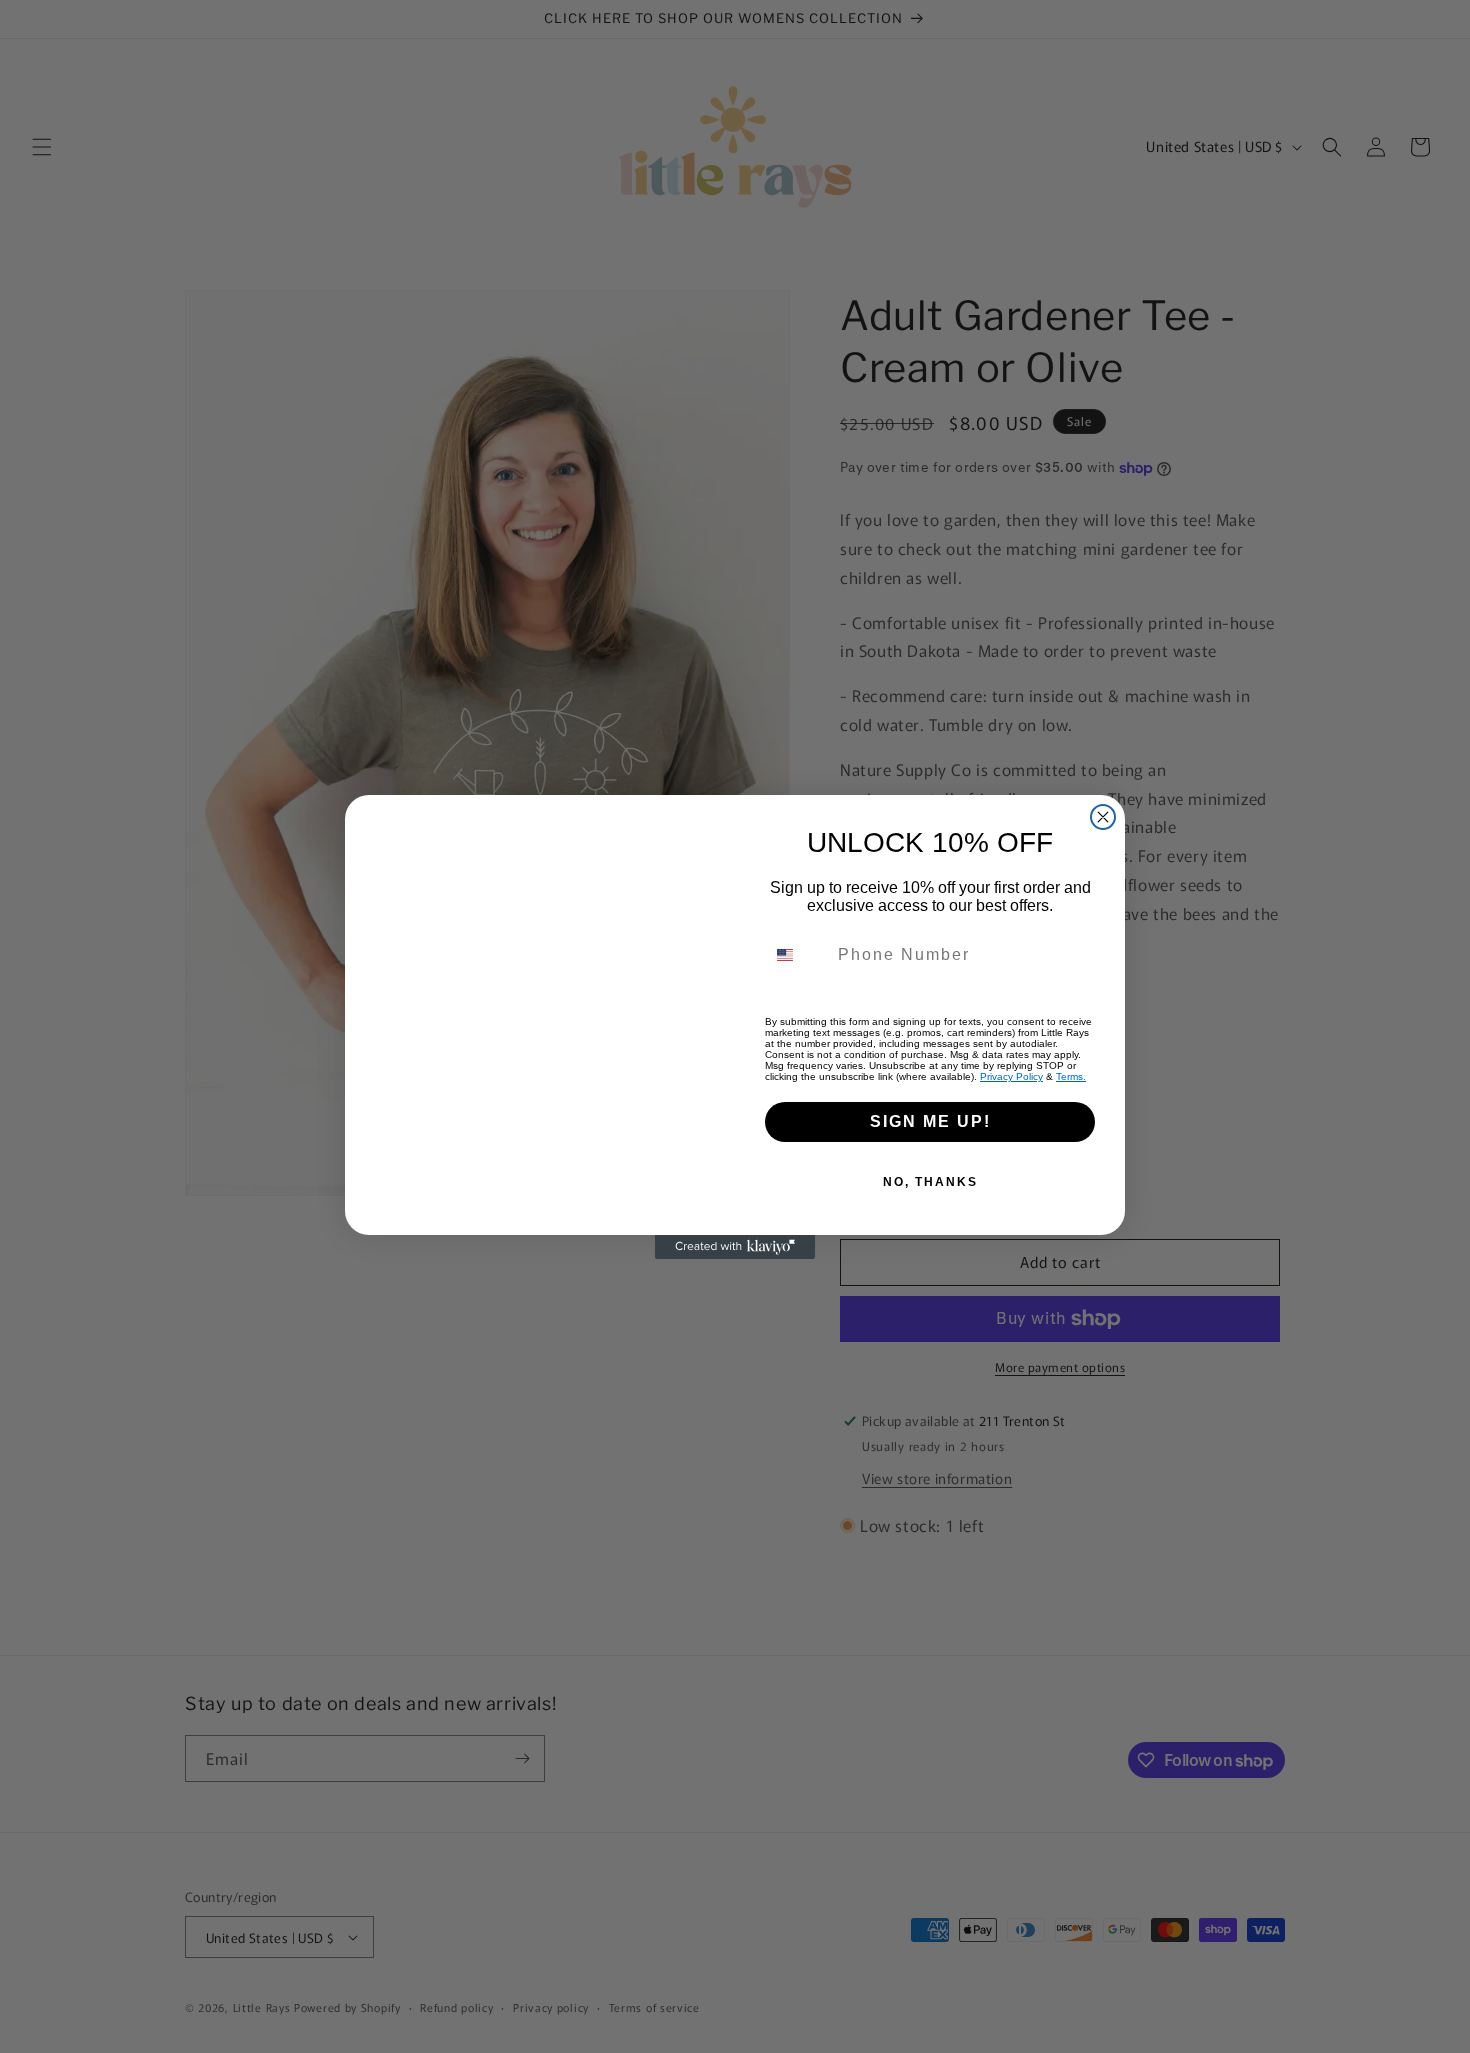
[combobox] (797, 955)
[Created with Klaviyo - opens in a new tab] (735, 1247)
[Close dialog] (1103, 817)
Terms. (1071, 1076)
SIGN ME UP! (930, 1121)
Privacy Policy (1011, 1076)
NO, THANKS (930, 1182)
